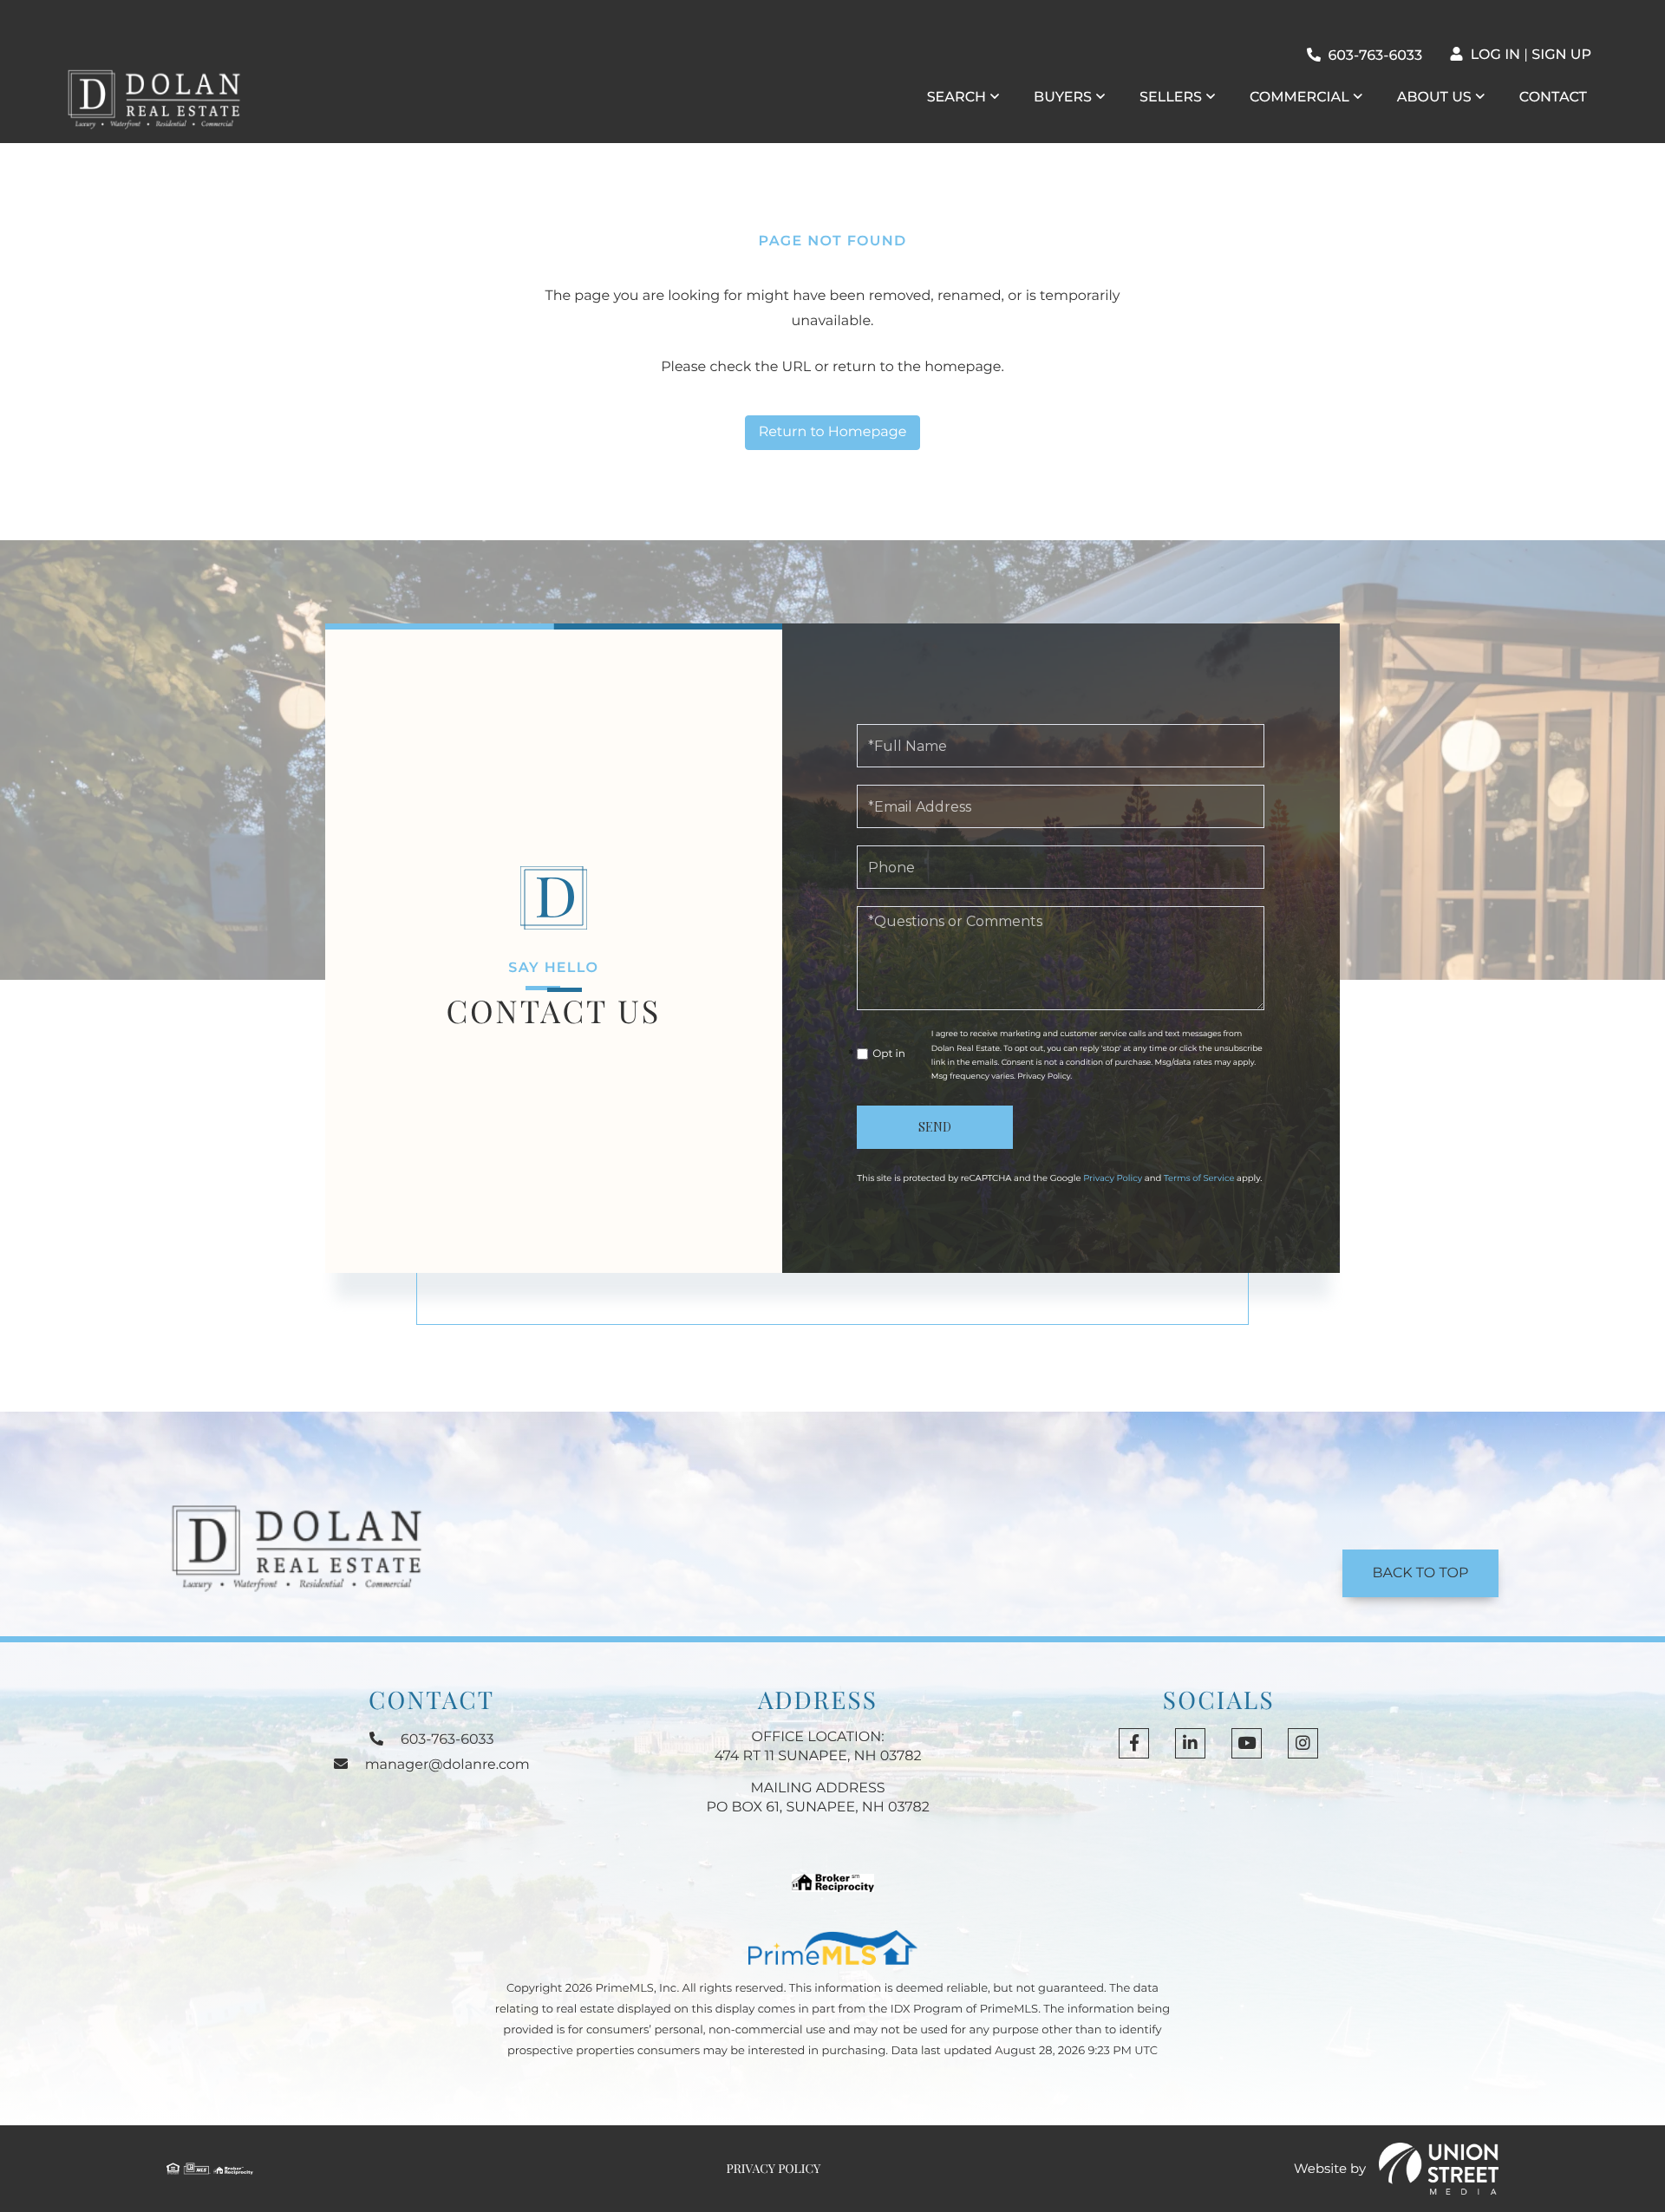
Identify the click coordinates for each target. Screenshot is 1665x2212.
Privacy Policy (1044, 1077)
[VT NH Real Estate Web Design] (1439, 2169)
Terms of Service (1199, 1178)
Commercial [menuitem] (1299, 98)
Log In (1495, 55)
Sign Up (1561, 55)
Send (935, 1127)
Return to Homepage (833, 432)
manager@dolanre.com (447, 1765)
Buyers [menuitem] (1063, 98)
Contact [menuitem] (1553, 98)
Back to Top (1421, 1573)
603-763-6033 (1375, 56)
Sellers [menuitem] (1171, 98)
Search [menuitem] (957, 98)
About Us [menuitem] (1434, 98)
